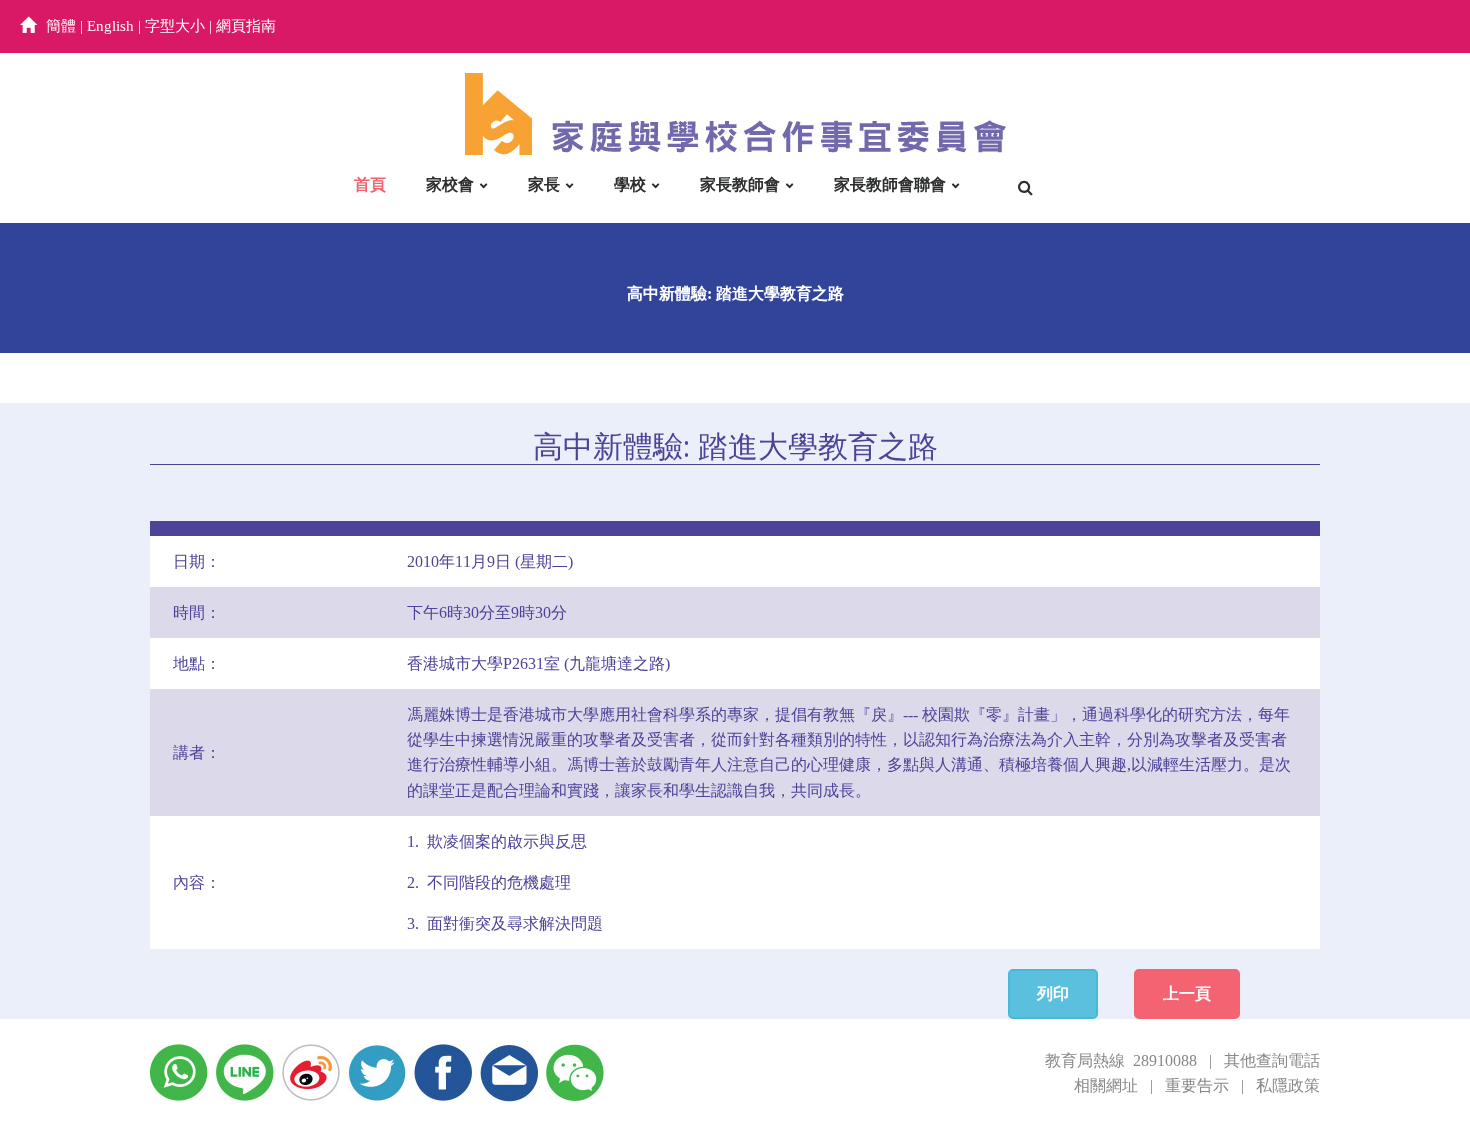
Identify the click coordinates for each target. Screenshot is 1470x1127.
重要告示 (1197, 1085)
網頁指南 (246, 26)
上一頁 (1187, 993)
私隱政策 (1288, 1085)
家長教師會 (740, 184)
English (110, 26)
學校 (630, 184)
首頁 (370, 184)
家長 (544, 184)
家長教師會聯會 (890, 184)
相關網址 (1106, 1085)
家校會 (450, 184)
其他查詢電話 (1272, 1060)
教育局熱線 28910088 (1121, 1060)
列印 (1053, 993)
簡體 (61, 26)
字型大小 (175, 26)
